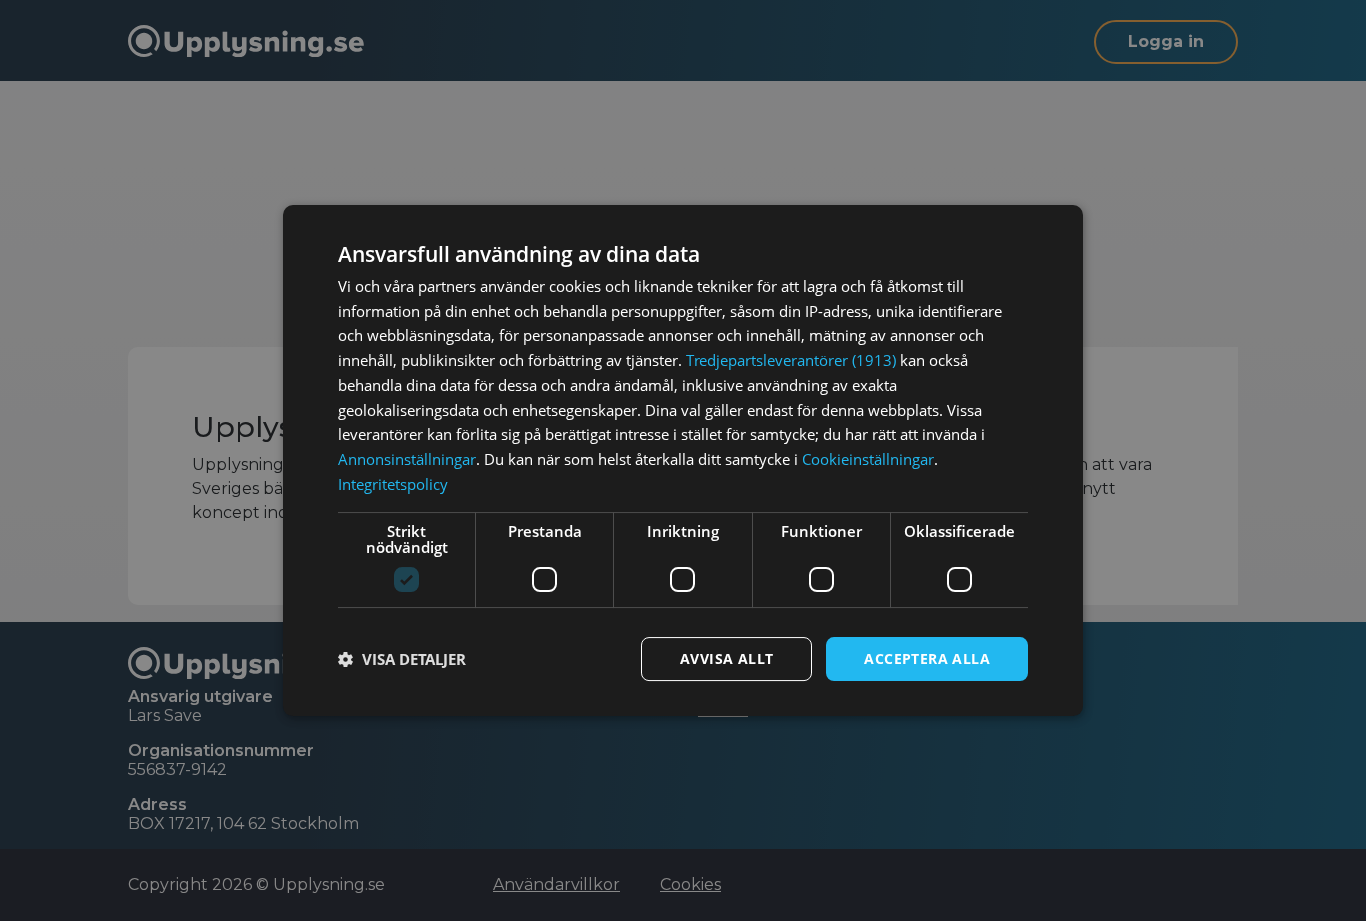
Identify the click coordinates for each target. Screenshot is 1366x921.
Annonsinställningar (407, 459)
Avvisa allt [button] (726, 658)
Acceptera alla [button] (927, 658)
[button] (402, 659)
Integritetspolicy (393, 484)
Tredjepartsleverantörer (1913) (791, 360)
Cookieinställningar (868, 459)
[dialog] (683, 461)
